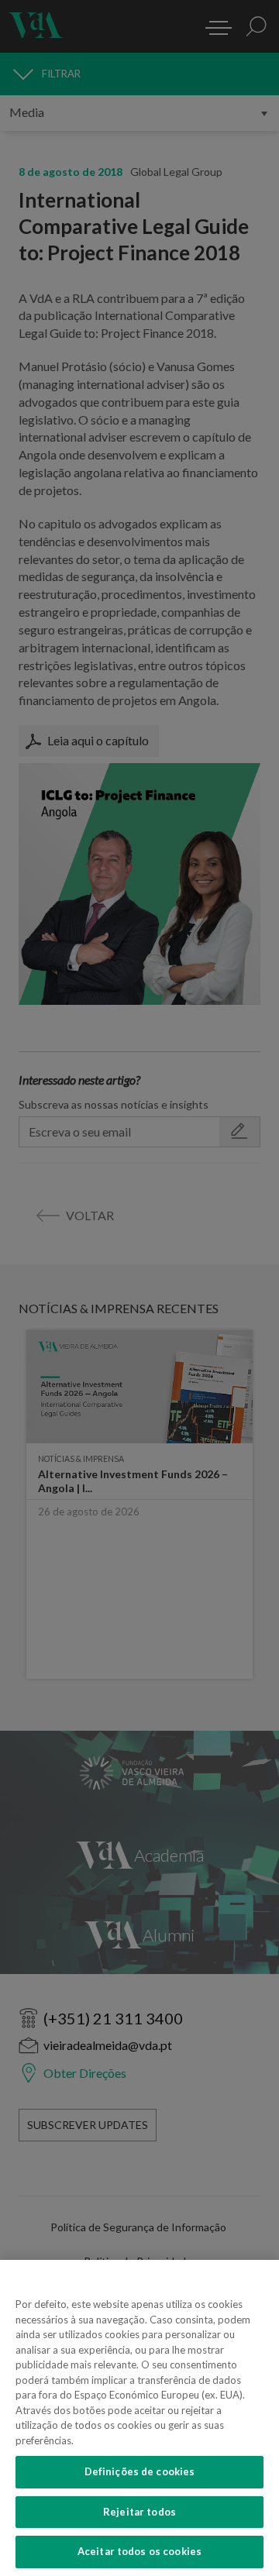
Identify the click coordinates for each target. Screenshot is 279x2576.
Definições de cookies (140, 2471)
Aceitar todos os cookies (139, 2551)
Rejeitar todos (139, 2512)
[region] (139, 2418)
